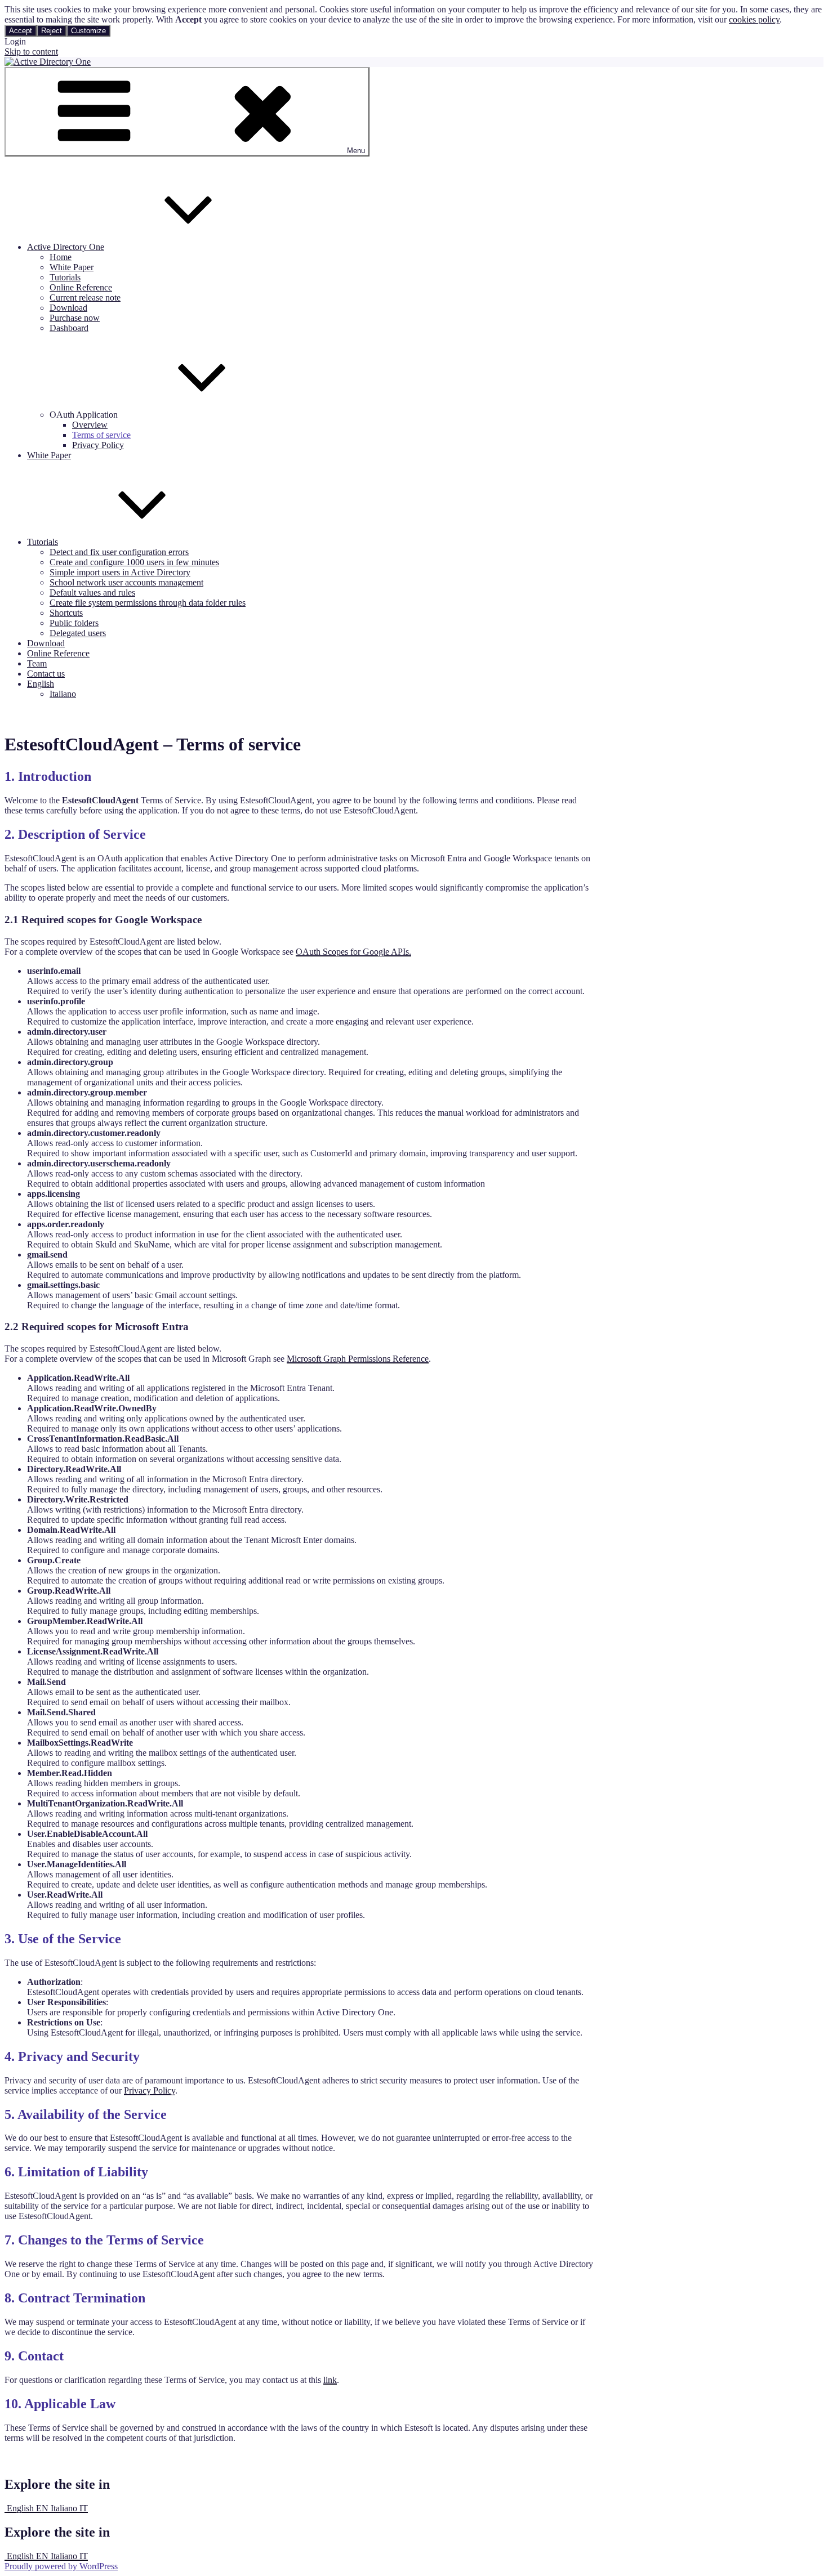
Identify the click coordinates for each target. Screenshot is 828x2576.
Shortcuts (66, 613)
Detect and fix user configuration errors (119, 552)
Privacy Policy (98, 445)
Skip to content (31, 52)
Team (37, 663)
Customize (88, 31)
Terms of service (101, 435)
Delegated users (78, 633)
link (330, 2380)
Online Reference (81, 287)
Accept (21, 31)
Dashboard (69, 328)
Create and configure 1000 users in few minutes (134, 562)
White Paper (72, 267)
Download (68, 308)
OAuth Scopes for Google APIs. (353, 952)
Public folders (74, 623)
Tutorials (65, 277)
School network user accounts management (126, 582)
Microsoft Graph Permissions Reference (358, 1359)
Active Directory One (66, 247)
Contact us (46, 674)
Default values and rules (92, 592)
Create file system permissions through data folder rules (148, 603)
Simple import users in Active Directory (120, 572)
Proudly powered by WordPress (61, 2566)
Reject (52, 31)
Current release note (85, 298)
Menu (356, 151)
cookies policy (754, 19)
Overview (90, 425)
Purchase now (75, 318)
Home (61, 257)
